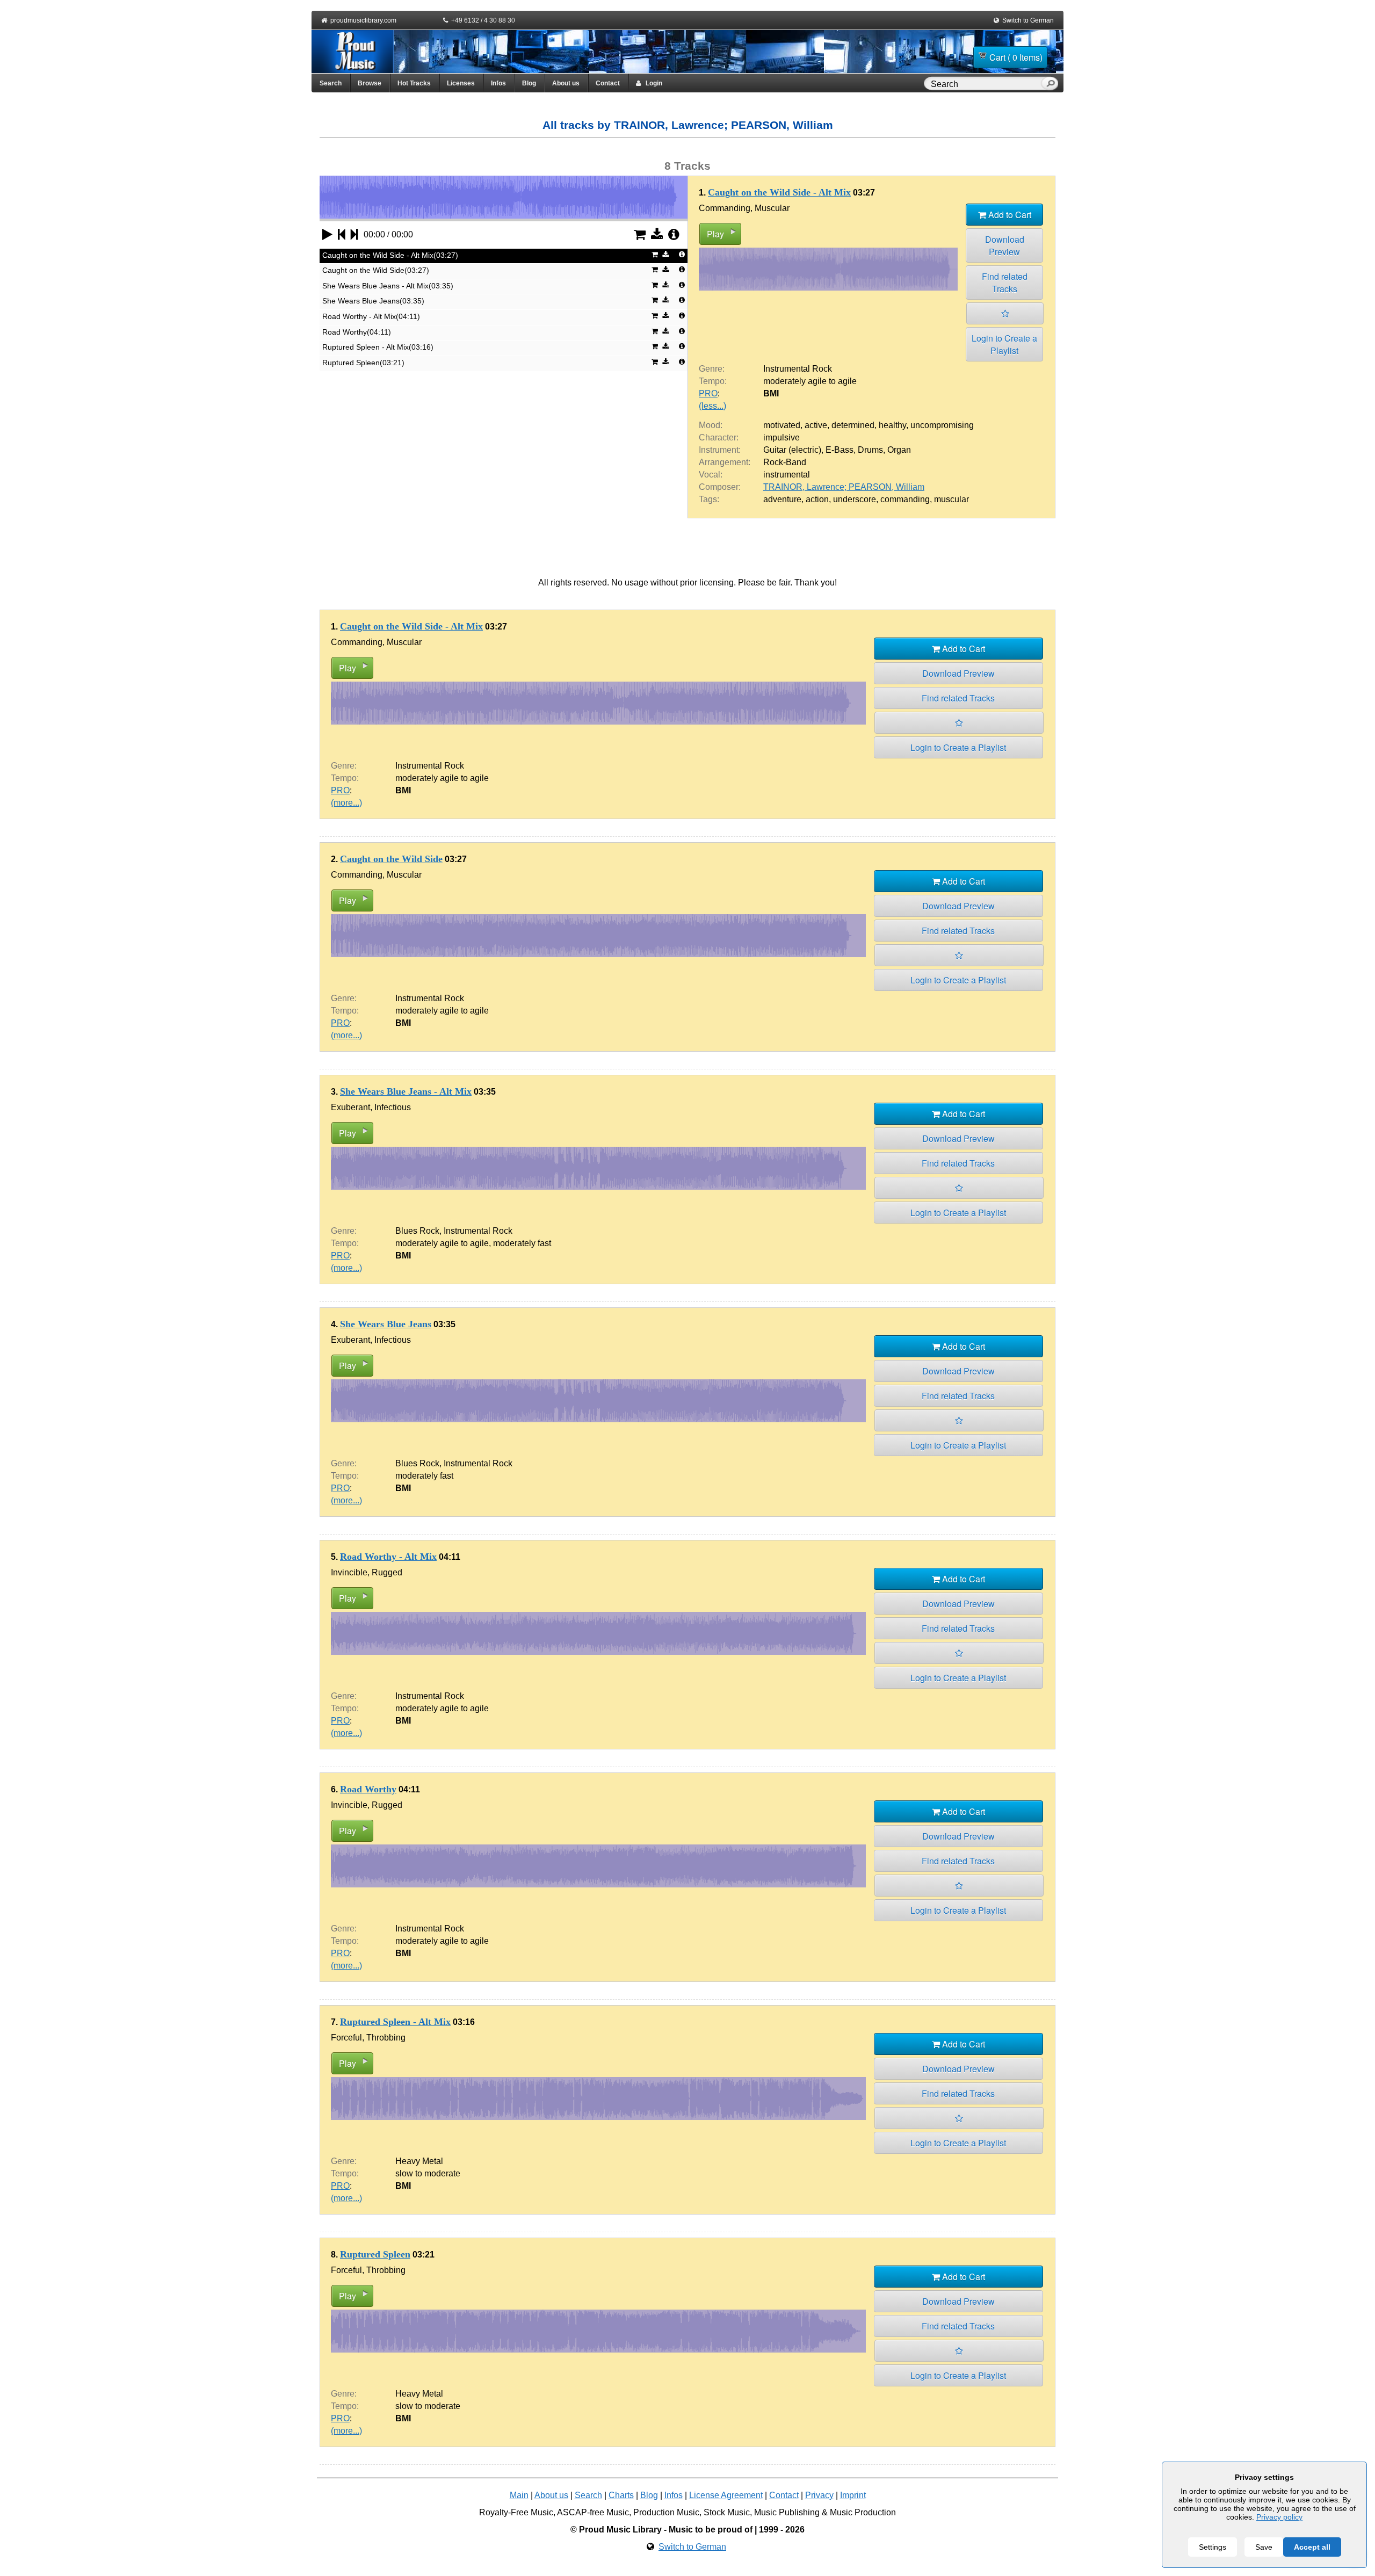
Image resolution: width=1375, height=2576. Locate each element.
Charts (621, 2495)
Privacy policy (1279, 2517)
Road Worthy (368, 1789)
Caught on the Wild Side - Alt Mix (779, 192)
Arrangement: (725, 462)
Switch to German (1028, 20)
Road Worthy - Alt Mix (388, 1557)
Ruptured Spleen (375, 2254)
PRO (708, 393)
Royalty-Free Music (516, 2512)
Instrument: (720, 450)
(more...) (346, 803)
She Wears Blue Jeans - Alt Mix (406, 1091)
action (817, 499)
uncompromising (942, 425)
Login (652, 83)
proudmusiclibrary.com (363, 20)
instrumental (787, 475)
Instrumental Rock (798, 369)
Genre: (712, 369)
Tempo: (713, 381)
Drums (870, 450)
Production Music (666, 2512)
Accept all (1312, 2547)
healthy (892, 425)
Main (519, 2495)
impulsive (781, 437)
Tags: (709, 499)
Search (331, 83)
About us (566, 83)
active (816, 425)
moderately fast (522, 1243)
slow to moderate (428, 2173)
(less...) (712, 406)
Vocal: (711, 475)
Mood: (711, 425)
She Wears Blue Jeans (386, 1324)
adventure (782, 499)
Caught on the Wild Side (391, 859)
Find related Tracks (1005, 283)
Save (1264, 2547)
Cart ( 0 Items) (1016, 57)
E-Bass (840, 450)
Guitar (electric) (792, 450)
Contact (608, 83)
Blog (529, 83)
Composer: (720, 487)
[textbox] (985, 84)
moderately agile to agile (810, 381)
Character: (719, 437)
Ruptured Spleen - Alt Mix (395, 2022)
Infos (498, 83)
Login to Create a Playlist (1004, 344)
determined (853, 425)
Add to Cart (1009, 215)
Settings (1213, 2547)
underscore (855, 499)
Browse (370, 83)
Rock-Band (785, 462)
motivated (782, 425)
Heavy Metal (419, 2161)
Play (715, 234)
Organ (899, 450)
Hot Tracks (414, 83)
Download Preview (1005, 245)
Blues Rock (417, 1231)
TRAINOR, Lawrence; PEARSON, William (844, 487)
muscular (951, 499)
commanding (905, 499)
